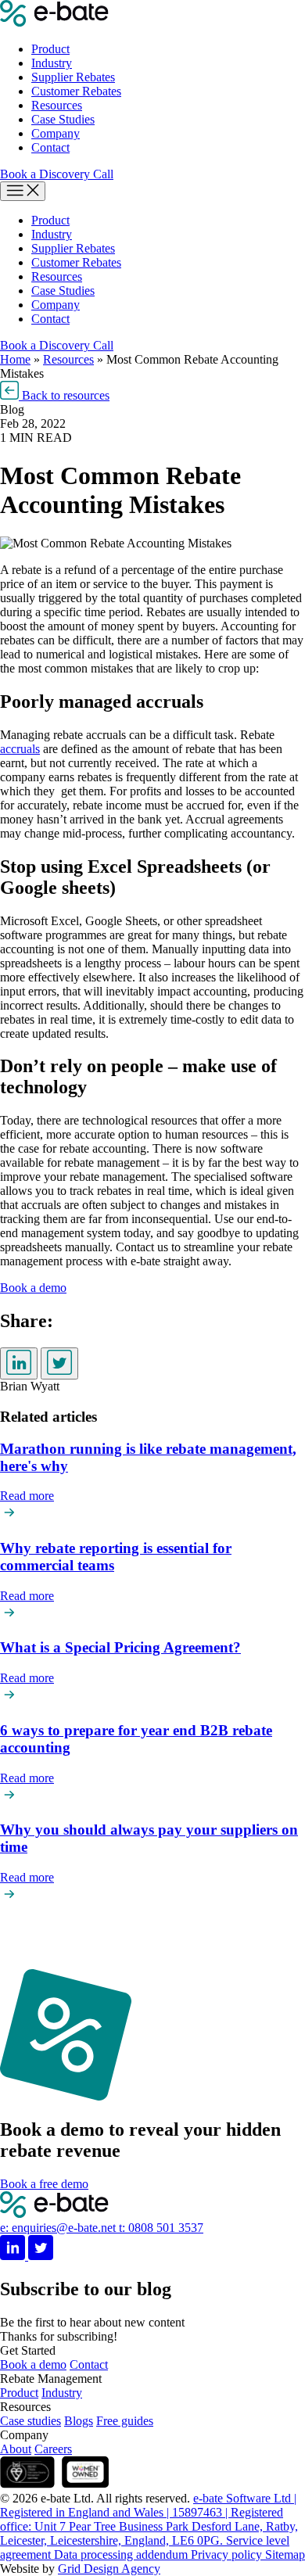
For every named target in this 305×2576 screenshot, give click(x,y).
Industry (52, 63)
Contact (50, 147)
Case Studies (63, 119)
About (16, 2449)
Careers (53, 2449)
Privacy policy (228, 2554)
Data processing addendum (122, 2554)
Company (56, 133)
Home (15, 359)
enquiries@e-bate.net (59, 2228)
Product (50, 49)
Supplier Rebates (73, 77)
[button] (55, 395)
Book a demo (33, 2364)
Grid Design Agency (109, 2569)
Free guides (125, 2421)
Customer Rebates (76, 91)
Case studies (30, 2421)
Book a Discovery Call (57, 174)
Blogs (79, 2421)
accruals (20, 749)
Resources (57, 105)
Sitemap (285, 2554)
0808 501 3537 (161, 2228)
